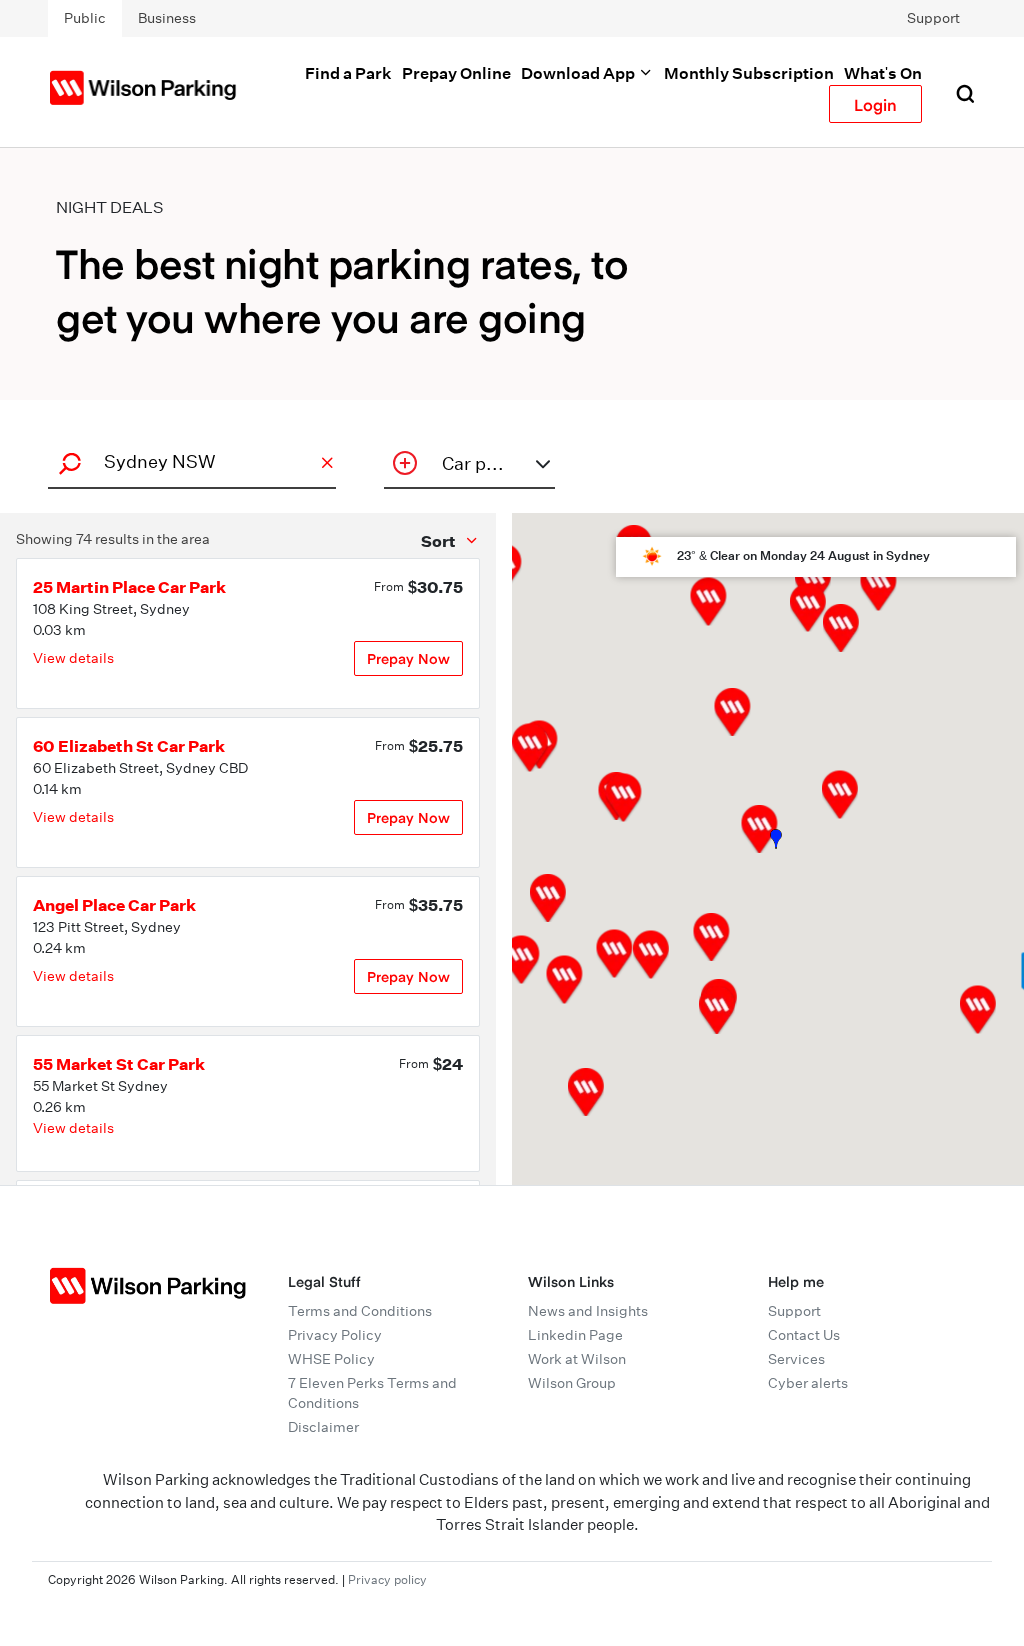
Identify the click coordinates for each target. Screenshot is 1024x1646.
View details (73, 658)
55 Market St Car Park (119, 1064)
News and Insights (588, 1311)
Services (796, 1359)
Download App (579, 73)
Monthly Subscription (749, 73)
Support (933, 18)
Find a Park (348, 73)
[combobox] (189, 461)
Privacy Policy (335, 1335)
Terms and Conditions (360, 1311)
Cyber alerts (808, 1383)
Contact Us (804, 1335)
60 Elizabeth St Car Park (129, 746)
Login (875, 104)
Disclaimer (323, 1427)
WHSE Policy (331, 1359)
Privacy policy (387, 1579)
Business (167, 18)
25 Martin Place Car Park (129, 587)
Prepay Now (408, 658)
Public (85, 18)
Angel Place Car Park (114, 905)
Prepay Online (456, 73)
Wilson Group (572, 1383)
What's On (883, 73)
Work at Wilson (577, 1359)
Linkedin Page (575, 1335)
